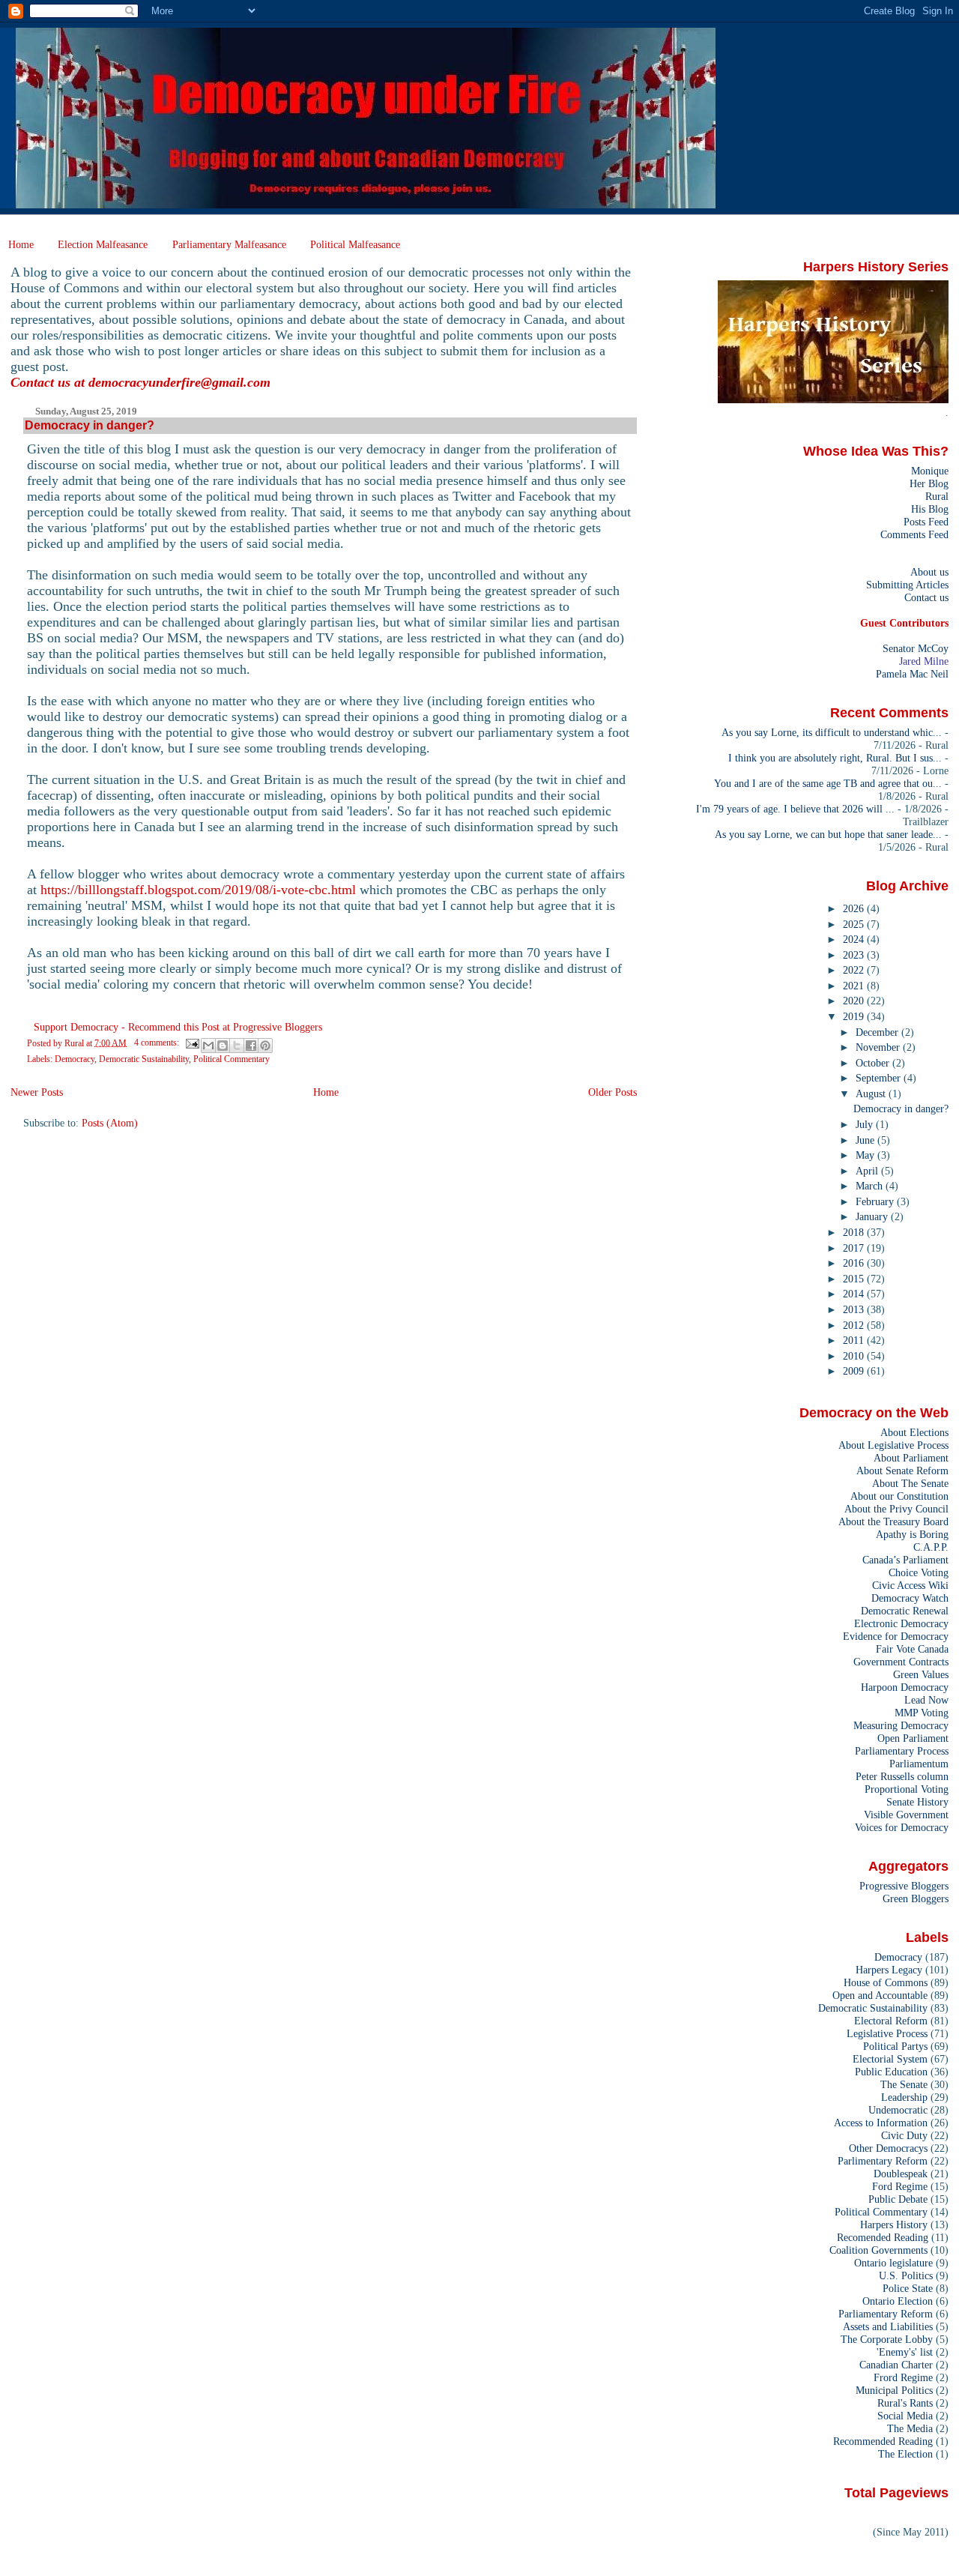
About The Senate (910, 1483)
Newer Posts (37, 1092)
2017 (855, 1248)
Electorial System (890, 2059)
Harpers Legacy (889, 1970)
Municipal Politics (894, 2390)
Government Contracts (901, 1662)
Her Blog (929, 483)
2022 (855, 970)
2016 (855, 1263)
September (880, 1078)
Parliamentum (919, 1764)
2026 (855, 908)
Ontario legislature (893, 2263)
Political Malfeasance (355, 244)
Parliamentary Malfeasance (229, 244)
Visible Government (906, 1815)
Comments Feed (914, 534)
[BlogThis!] (223, 1046)
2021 (855, 986)
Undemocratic (898, 2110)
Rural (937, 496)
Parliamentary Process (902, 1751)
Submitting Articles (907, 585)
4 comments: (158, 1043)
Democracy (75, 1059)
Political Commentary (232, 1059)
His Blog (930, 509)
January (873, 1216)
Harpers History (894, 2224)
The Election (905, 2454)
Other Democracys (888, 2148)
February (876, 1201)
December (878, 1032)
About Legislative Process (893, 1445)
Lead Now (926, 1700)
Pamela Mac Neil (912, 674)
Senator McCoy (916, 648)
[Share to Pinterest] (265, 1046)
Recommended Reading (883, 2441)
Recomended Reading (883, 2237)
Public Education (891, 2072)
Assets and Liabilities (888, 2326)
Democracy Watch (910, 1598)
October (874, 1063)
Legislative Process (887, 2033)
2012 (855, 1325)
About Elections (914, 1432)
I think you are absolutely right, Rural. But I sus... (835, 758)
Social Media (905, 2416)
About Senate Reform (902, 1471)
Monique (930, 471)
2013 (855, 1309)
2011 (855, 1340)
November (879, 1047)
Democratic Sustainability (144, 1059)
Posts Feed (926, 522)
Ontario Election (898, 2301)
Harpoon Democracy (905, 1687)
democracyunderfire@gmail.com (179, 382)
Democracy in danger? (90, 425)
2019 (855, 1016)
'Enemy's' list (905, 2352)
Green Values (921, 1674)
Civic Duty (904, 2135)
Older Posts (612, 1092)
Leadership (904, 2097)
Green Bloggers (916, 1898)
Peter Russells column (902, 1776)
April (868, 1171)
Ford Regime (900, 2186)
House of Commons (886, 1982)
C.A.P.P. (931, 1547)
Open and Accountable (880, 1995)
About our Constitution (899, 1496)
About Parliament (911, 1458)
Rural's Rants (905, 2403)
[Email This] (208, 1046)
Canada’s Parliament (905, 1560)
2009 (855, 1371)
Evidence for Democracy (896, 1636)
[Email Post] (191, 1043)
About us (929, 572)
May (866, 1155)
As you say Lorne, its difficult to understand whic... (832, 732)
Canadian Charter (896, 2365)
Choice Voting (919, 1572)
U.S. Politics (906, 2275)
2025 (855, 924)
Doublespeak (901, 2174)
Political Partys (895, 2046)
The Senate (904, 2084)
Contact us (926, 597)
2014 (855, 1294)
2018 (855, 1232)
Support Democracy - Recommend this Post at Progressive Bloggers (178, 1027)
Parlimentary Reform (883, 2161)
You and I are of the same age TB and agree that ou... (828, 783)
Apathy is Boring (912, 1534)
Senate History (917, 1802)
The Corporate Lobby (887, 2339)
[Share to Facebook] (251, 1046)
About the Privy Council (896, 1509)
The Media (910, 2428)
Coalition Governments (878, 2250)
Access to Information (881, 2123)
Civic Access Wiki (910, 1585)
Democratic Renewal (905, 1611)
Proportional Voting (907, 1789)
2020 (855, 1001)
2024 (855, 939)
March (871, 1186)
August (872, 1094)
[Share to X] (237, 1046)
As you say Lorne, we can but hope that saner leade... (828, 834)
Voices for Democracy (902, 1827)
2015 (855, 1279)
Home (21, 244)
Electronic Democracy (901, 1623)
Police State (908, 2288)
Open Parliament (913, 1738)
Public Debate (898, 2199)
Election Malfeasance (103, 244)
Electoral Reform (891, 2021)
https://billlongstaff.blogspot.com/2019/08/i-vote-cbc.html (198, 890)
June (866, 1140)
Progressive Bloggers (904, 1886)
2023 (855, 955)
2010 (855, 1356)
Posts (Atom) (110, 1123)
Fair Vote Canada (912, 1649)
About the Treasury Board (893, 1521)
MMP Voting (922, 1713)
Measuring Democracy (901, 1725)
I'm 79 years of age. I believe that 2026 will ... (795, 809)
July (866, 1124)
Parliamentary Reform (886, 2314)
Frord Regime (903, 2377)
